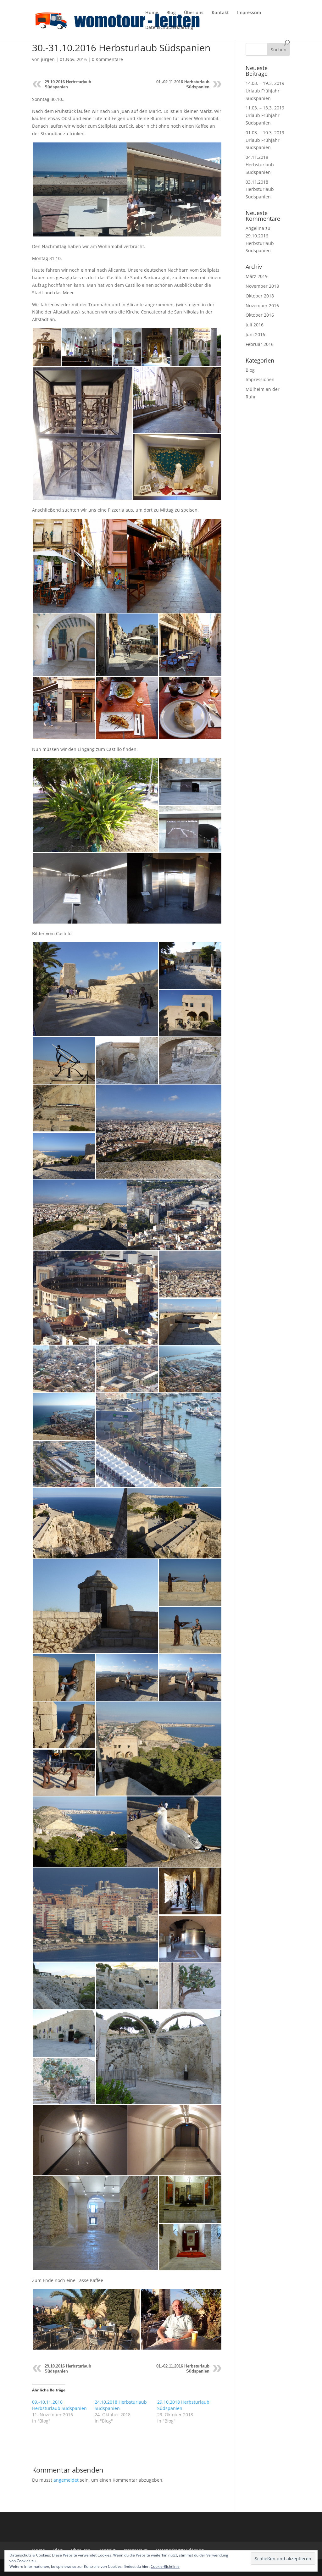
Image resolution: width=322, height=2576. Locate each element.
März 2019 (257, 276)
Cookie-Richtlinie (165, 2566)
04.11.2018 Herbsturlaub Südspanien (260, 165)
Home (152, 13)
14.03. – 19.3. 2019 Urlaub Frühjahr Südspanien (265, 91)
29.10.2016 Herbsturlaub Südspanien (260, 243)
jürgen (48, 59)
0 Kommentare (107, 59)
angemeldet (66, 2480)
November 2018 (262, 286)
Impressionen (260, 379)
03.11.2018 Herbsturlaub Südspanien (260, 189)
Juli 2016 (255, 325)
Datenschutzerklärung (169, 28)
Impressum (249, 13)
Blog (171, 13)
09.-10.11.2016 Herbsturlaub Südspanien (59, 2405)
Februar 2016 (260, 344)
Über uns (194, 13)
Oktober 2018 (260, 296)
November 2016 (262, 305)
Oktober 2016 (260, 315)
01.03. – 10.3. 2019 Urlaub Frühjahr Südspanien (265, 140)
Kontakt (220, 13)
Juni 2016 (255, 334)
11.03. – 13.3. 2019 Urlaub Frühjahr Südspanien (265, 115)
